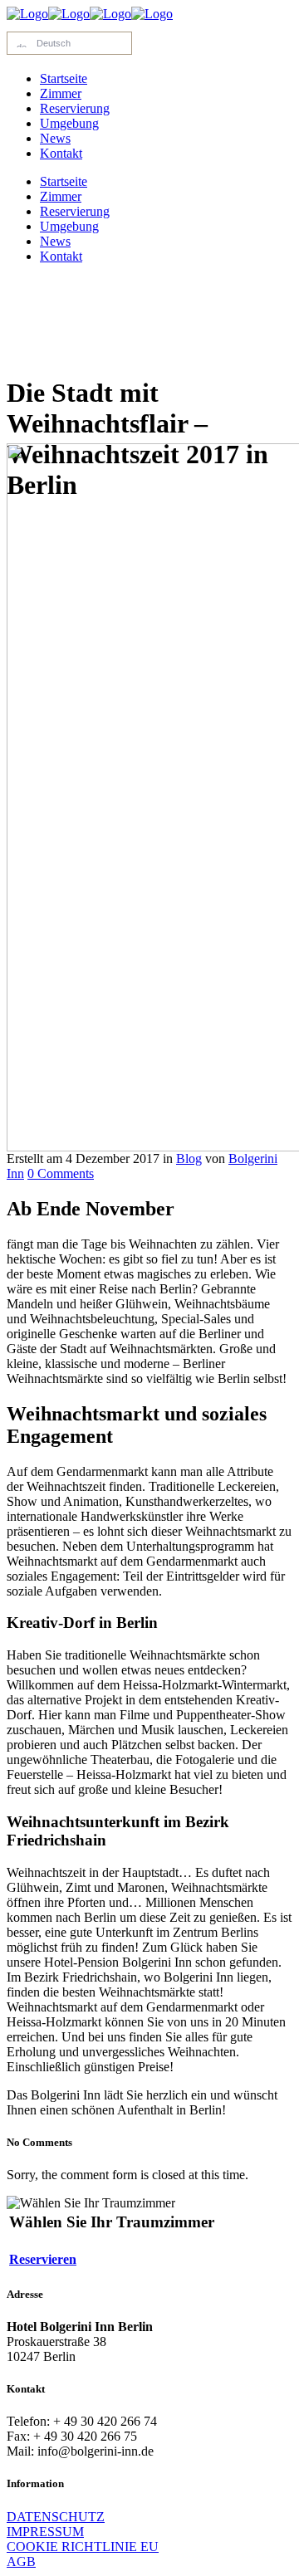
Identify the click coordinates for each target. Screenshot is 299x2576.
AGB (21, 2561)
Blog (189, 1158)
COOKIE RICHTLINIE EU (83, 2547)
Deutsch (51, 43)
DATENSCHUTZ (56, 2517)
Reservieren (43, 2259)
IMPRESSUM (45, 2532)
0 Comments (61, 1173)
